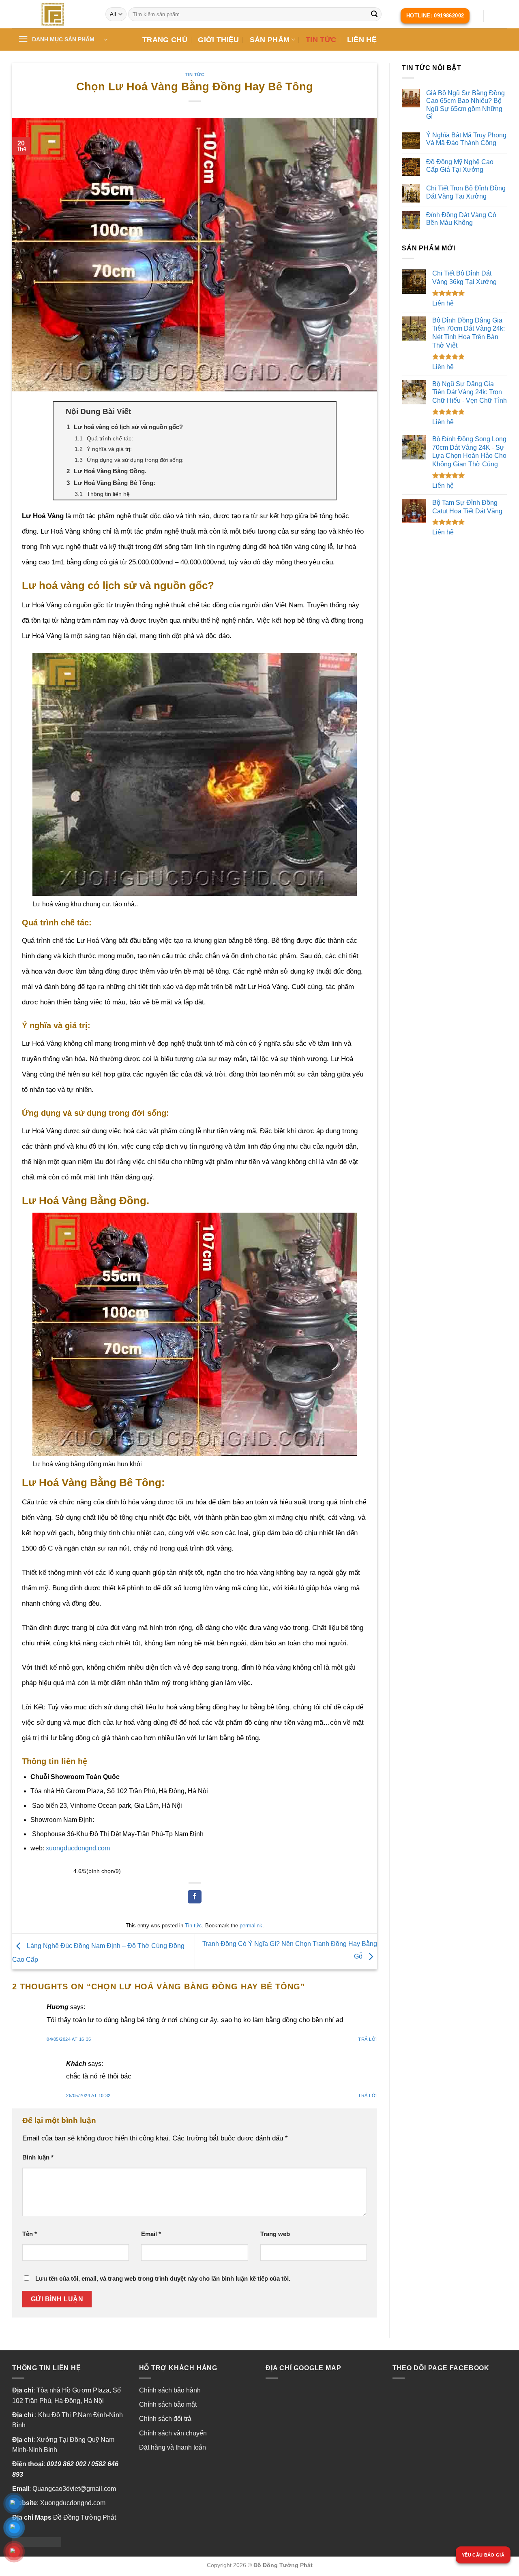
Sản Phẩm (270, 40)
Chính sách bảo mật (168, 2404)
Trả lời (368, 2039)
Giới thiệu (219, 40)
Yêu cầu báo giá (483, 2555)
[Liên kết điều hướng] (53, 14)
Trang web (275, 2234)
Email (151, 2234)
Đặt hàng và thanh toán (173, 2447)
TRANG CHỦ (165, 40)
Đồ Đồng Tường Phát (85, 2517)
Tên (30, 2234)
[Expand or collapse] (327, 412)
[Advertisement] (454, 672)
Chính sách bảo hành (170, 2390)
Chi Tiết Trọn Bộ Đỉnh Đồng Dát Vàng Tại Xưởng (466, 192)
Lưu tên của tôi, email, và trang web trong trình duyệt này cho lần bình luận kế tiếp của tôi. (163, 2278)
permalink (251, 1926)
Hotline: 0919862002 (435, 16)
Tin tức (321, 40)
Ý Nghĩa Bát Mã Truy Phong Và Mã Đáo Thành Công (466, 139)
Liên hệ (362, 40)
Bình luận (38, 2157)
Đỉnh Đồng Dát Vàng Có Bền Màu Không (461, 219)
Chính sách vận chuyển (173, 2433)
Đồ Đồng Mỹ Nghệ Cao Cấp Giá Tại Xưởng (460, 166)
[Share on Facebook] (195, 1897)
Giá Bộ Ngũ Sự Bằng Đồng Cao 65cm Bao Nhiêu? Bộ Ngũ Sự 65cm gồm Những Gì (465, 105)
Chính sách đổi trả (165, 2419)
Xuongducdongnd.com (73, 2503)
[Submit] (374, 14)
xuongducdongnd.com (78, 1848)
